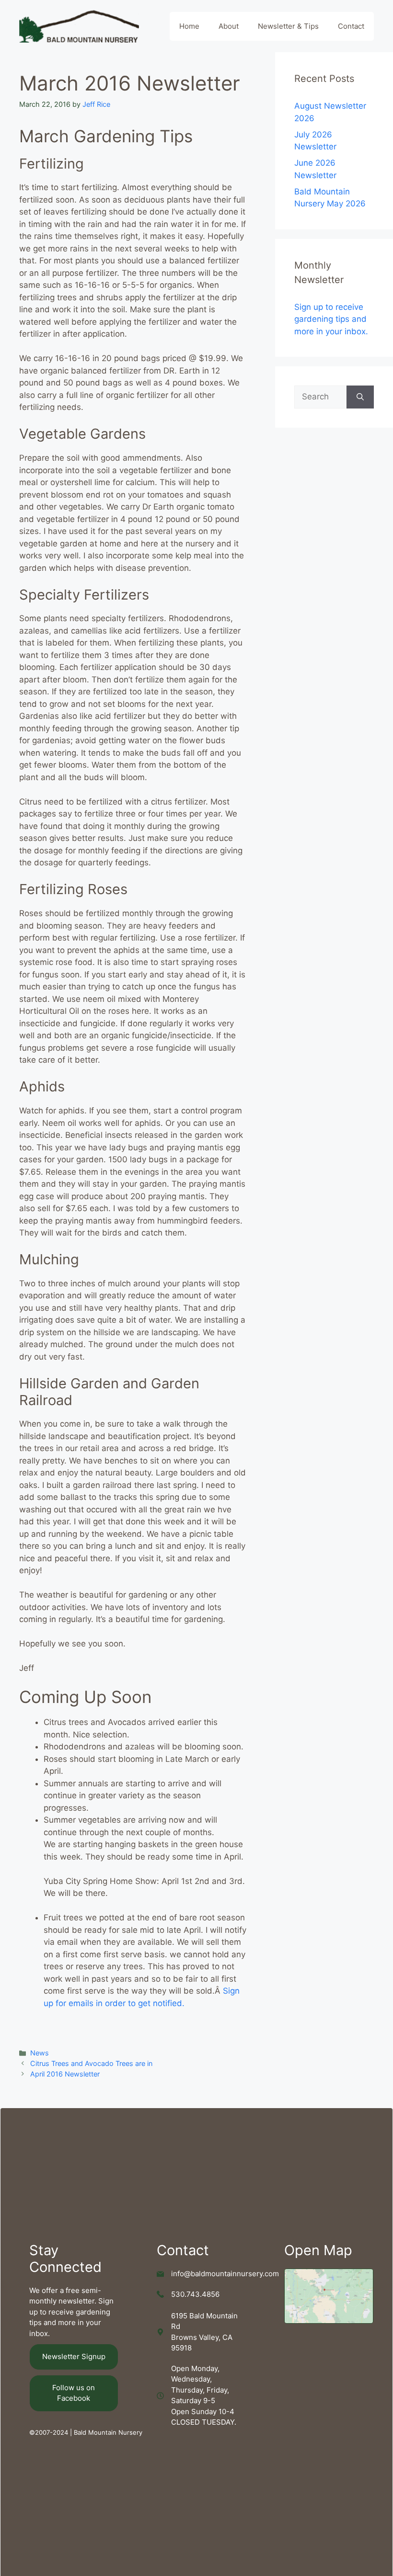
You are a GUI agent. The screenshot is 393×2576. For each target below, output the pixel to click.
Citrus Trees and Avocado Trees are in (91, 2063)
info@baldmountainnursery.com (225, 2274)
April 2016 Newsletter (65, 2074)
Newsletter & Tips (288, 26)
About (229, 26)
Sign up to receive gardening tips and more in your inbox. (331, 319)
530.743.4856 (195, 2294)
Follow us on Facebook (74, 2393)
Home (189, 26)
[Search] (360, 397)
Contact (351, 26)
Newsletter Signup (74, 2356)
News (40, 2053)
